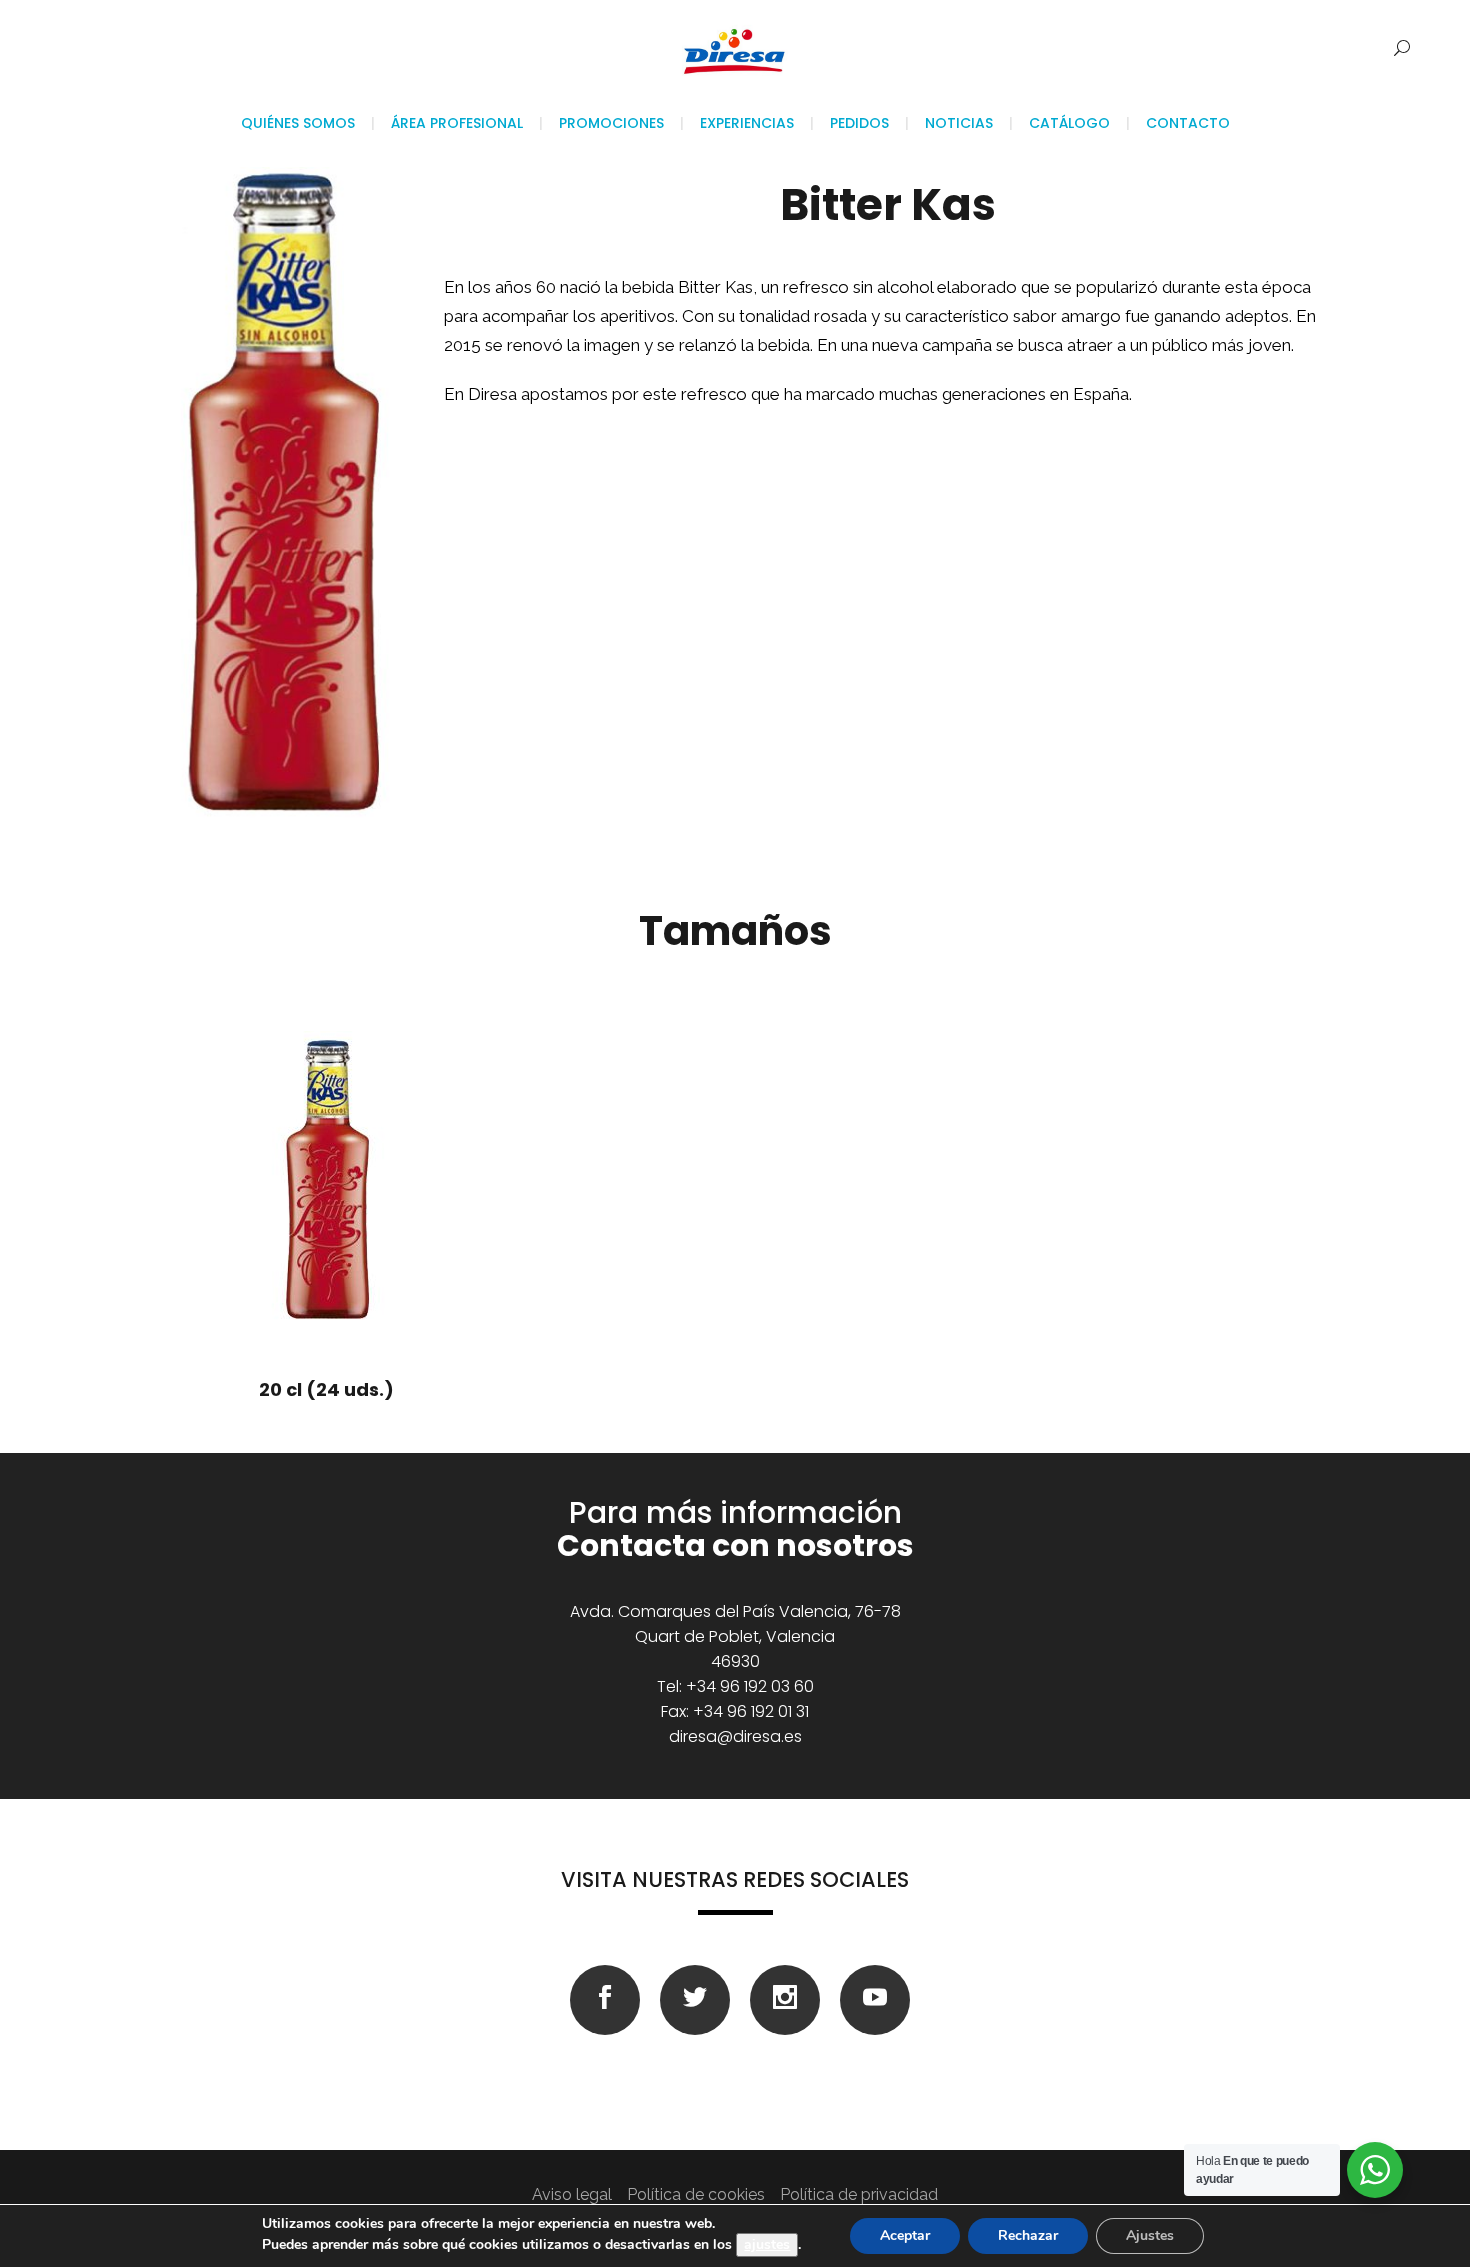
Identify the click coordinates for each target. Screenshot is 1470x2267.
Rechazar (1028, 2235)
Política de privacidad (859, 2194)
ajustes (767, 2244)
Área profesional (457, 123)
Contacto (1188, 123)
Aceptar (905, 2235)
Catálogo (1069, 123)
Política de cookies (696, 2194)
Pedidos (859, 123)
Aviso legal (572, 2194)
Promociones (611, 123)
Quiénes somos (298, 123)
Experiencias (747, 123)
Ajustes (1150, 2235)
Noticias (959, 123)
